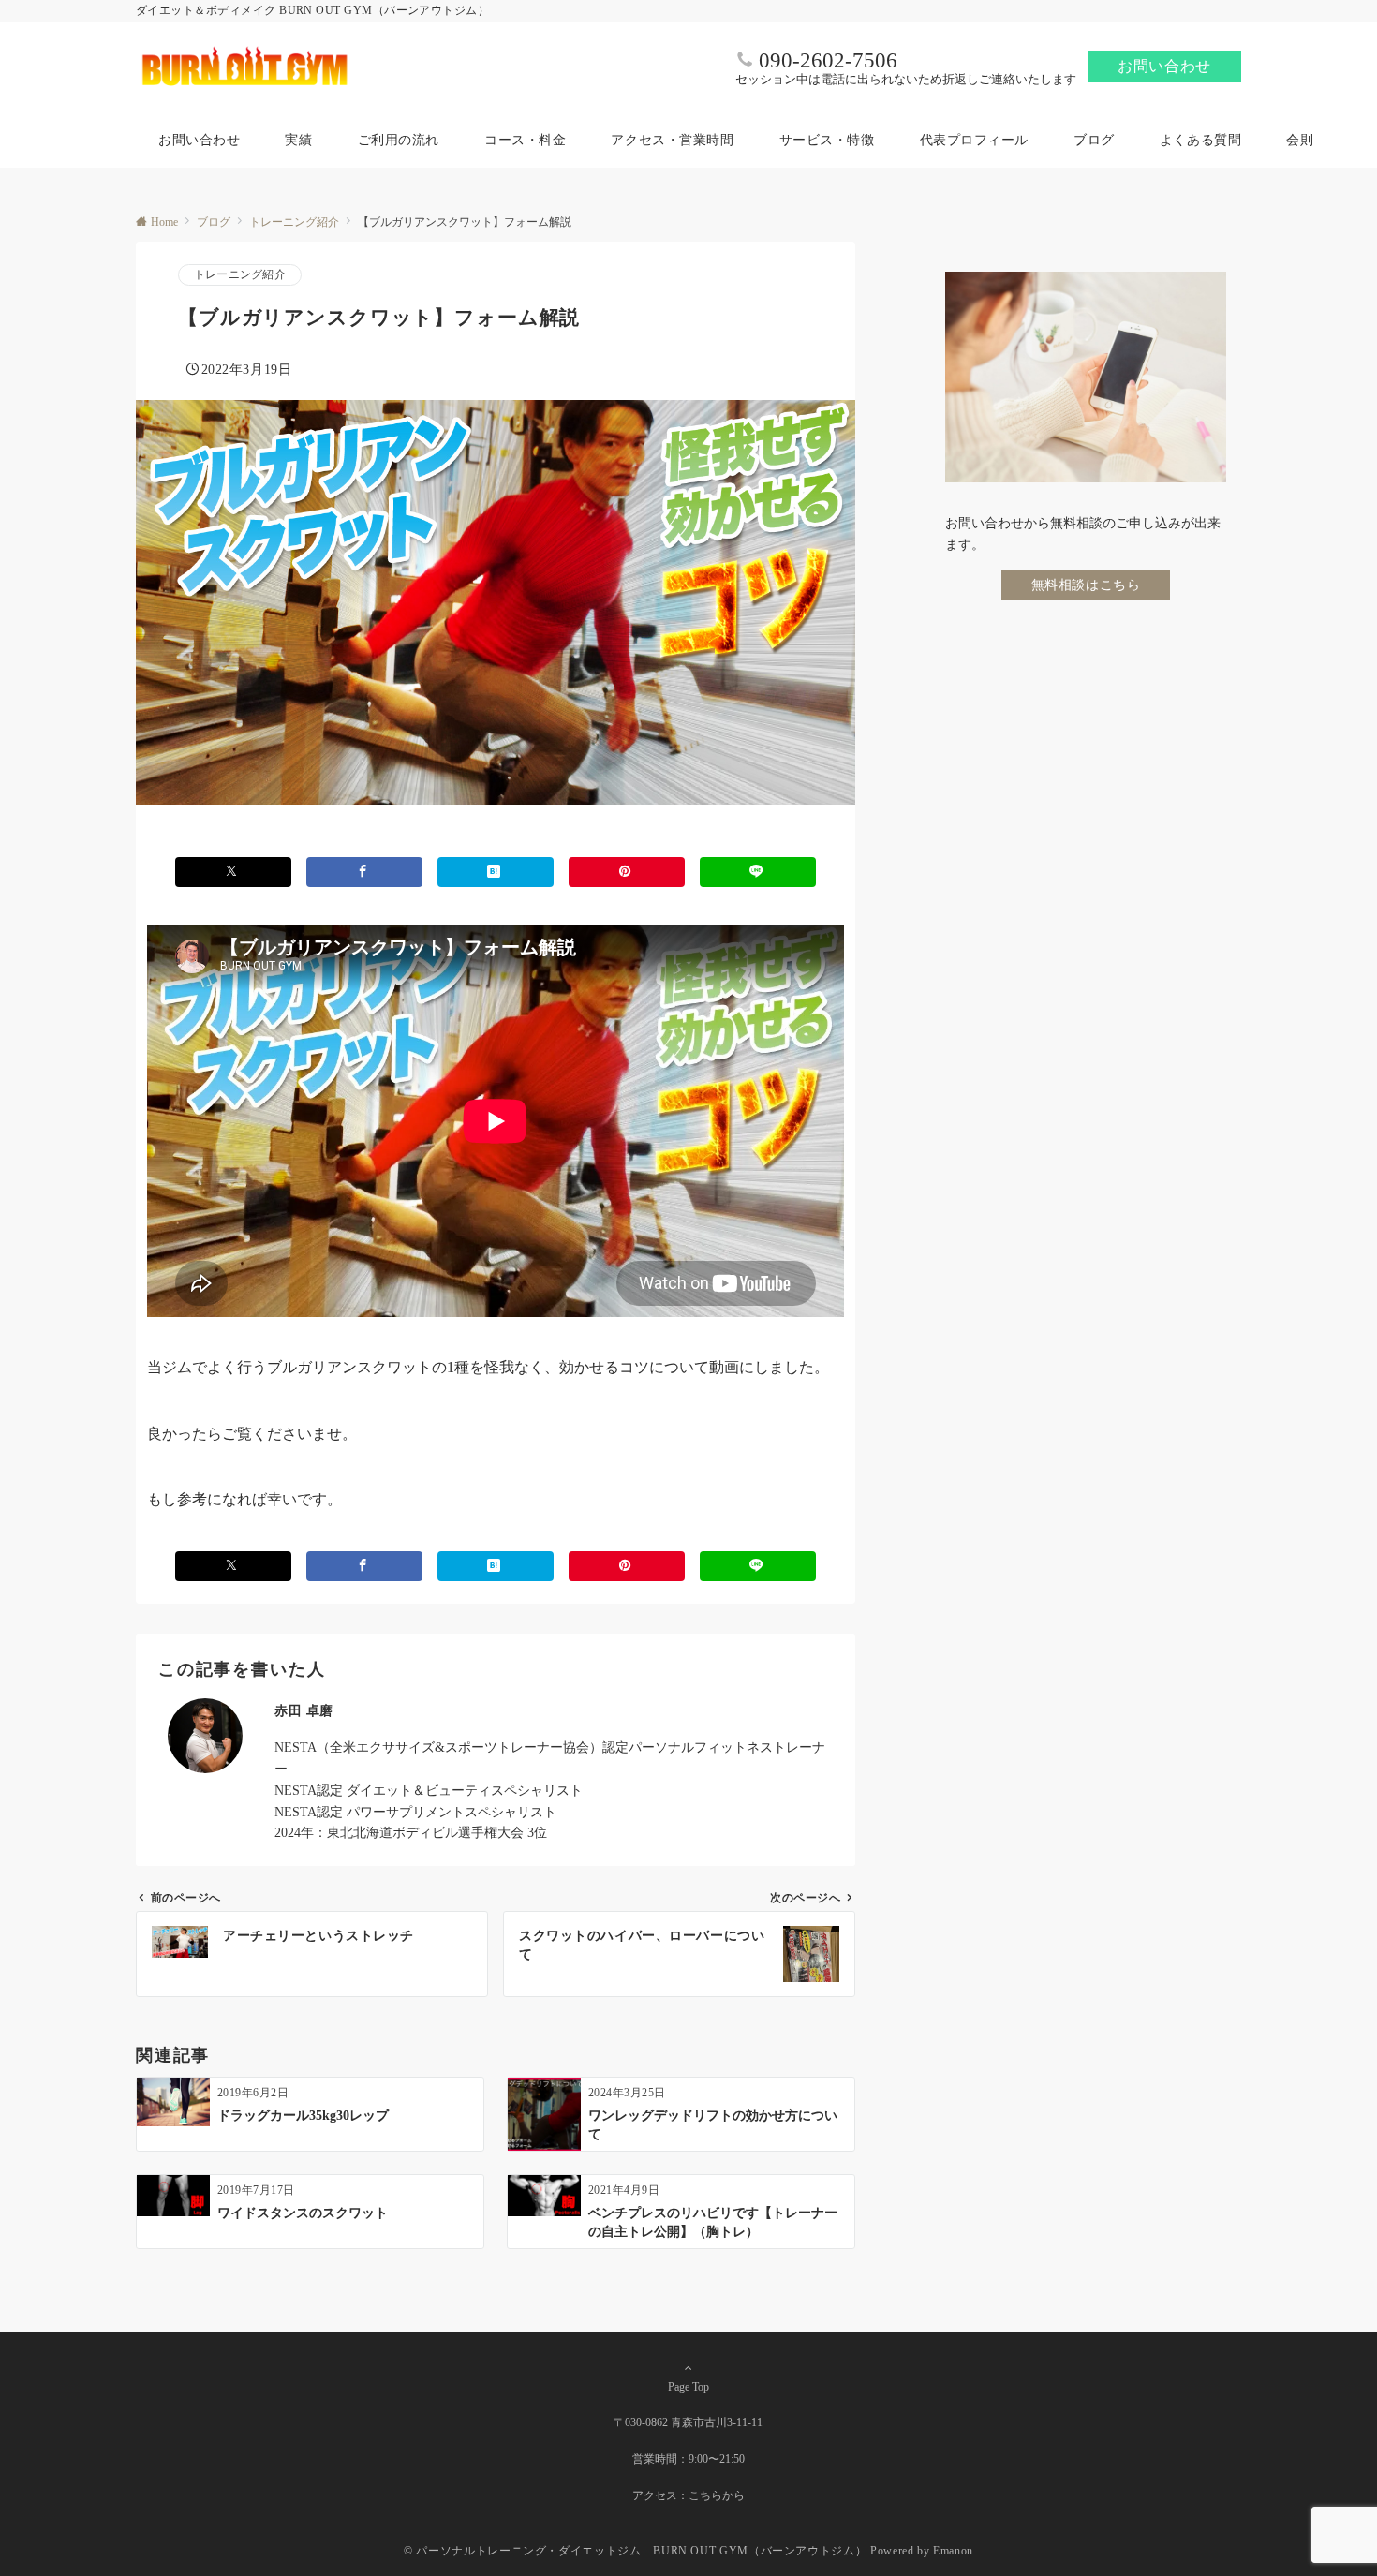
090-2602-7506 (828, 60)
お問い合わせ (1164, 66)
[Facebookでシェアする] (364, 872)
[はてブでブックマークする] (496, 872)
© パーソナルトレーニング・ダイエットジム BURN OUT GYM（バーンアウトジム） (635, 2551)
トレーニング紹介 (240, 275)
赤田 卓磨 (304, 1710)
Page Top (688, 2387)
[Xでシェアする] (233, 872)
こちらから (717, 2496)
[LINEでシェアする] (758, 872)
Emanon (953, 2551)
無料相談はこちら (1086, 584)
